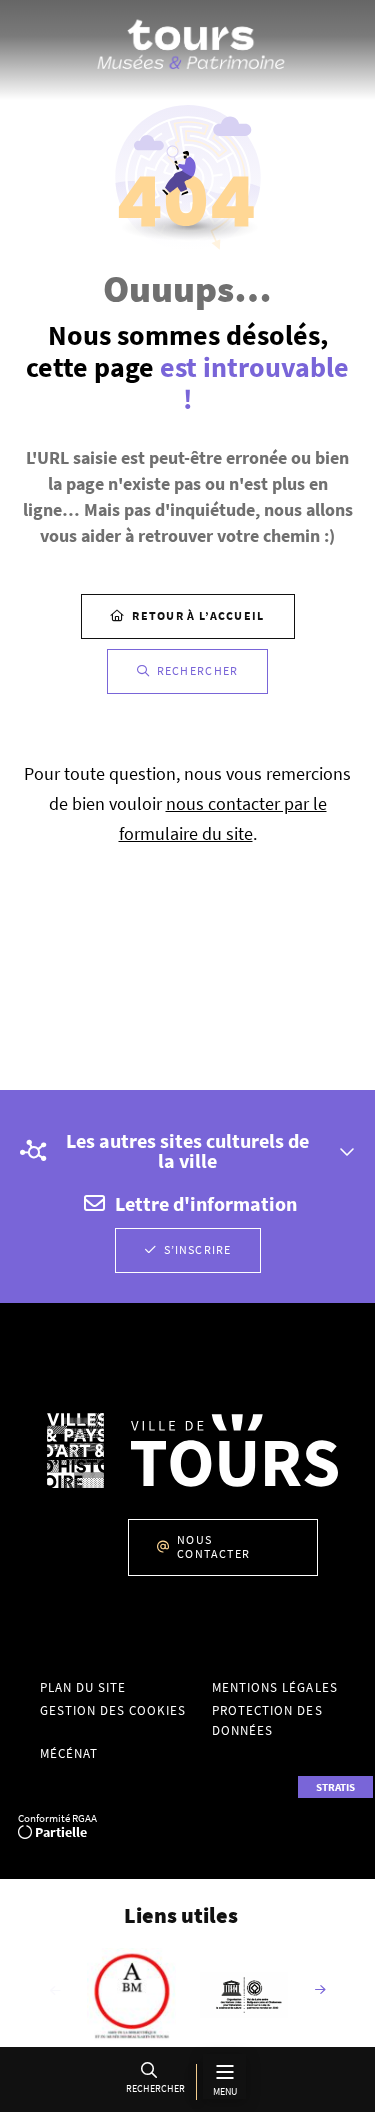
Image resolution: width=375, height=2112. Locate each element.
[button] (153, 2081)
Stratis (335, 1787)
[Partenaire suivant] (320, 1991)
